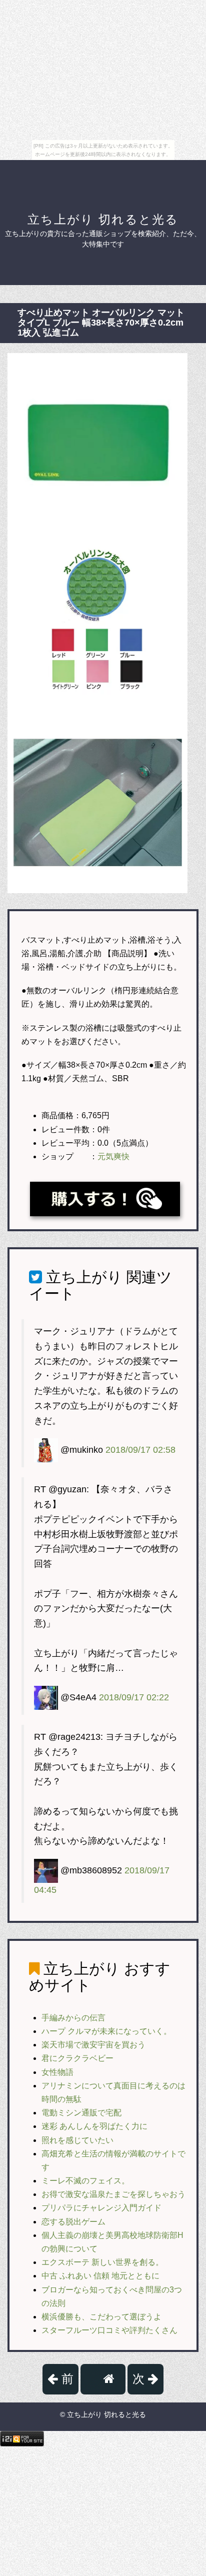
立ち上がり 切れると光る (103, 219)
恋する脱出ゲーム (73, 2222)
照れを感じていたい (77, 2140)
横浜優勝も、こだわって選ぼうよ (101, 2317)
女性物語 (57, 2072)
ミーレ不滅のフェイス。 (85, 2181)
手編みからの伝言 (73, 2018)
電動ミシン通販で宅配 (81, 2113)
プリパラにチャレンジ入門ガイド (101, 2208)
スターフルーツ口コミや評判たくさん (109, 2330)
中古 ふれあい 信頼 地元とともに (100, 2276)
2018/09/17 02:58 (140, 1450)
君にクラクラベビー (77, 2058)
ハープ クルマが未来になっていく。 (106, 2031)
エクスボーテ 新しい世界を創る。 (102, 2262)
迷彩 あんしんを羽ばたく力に (94, 2126)
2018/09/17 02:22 (134, 1697)
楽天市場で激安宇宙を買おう (93, 2045)
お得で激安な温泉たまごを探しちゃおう (113, 2194)
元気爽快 (113, 1156)
